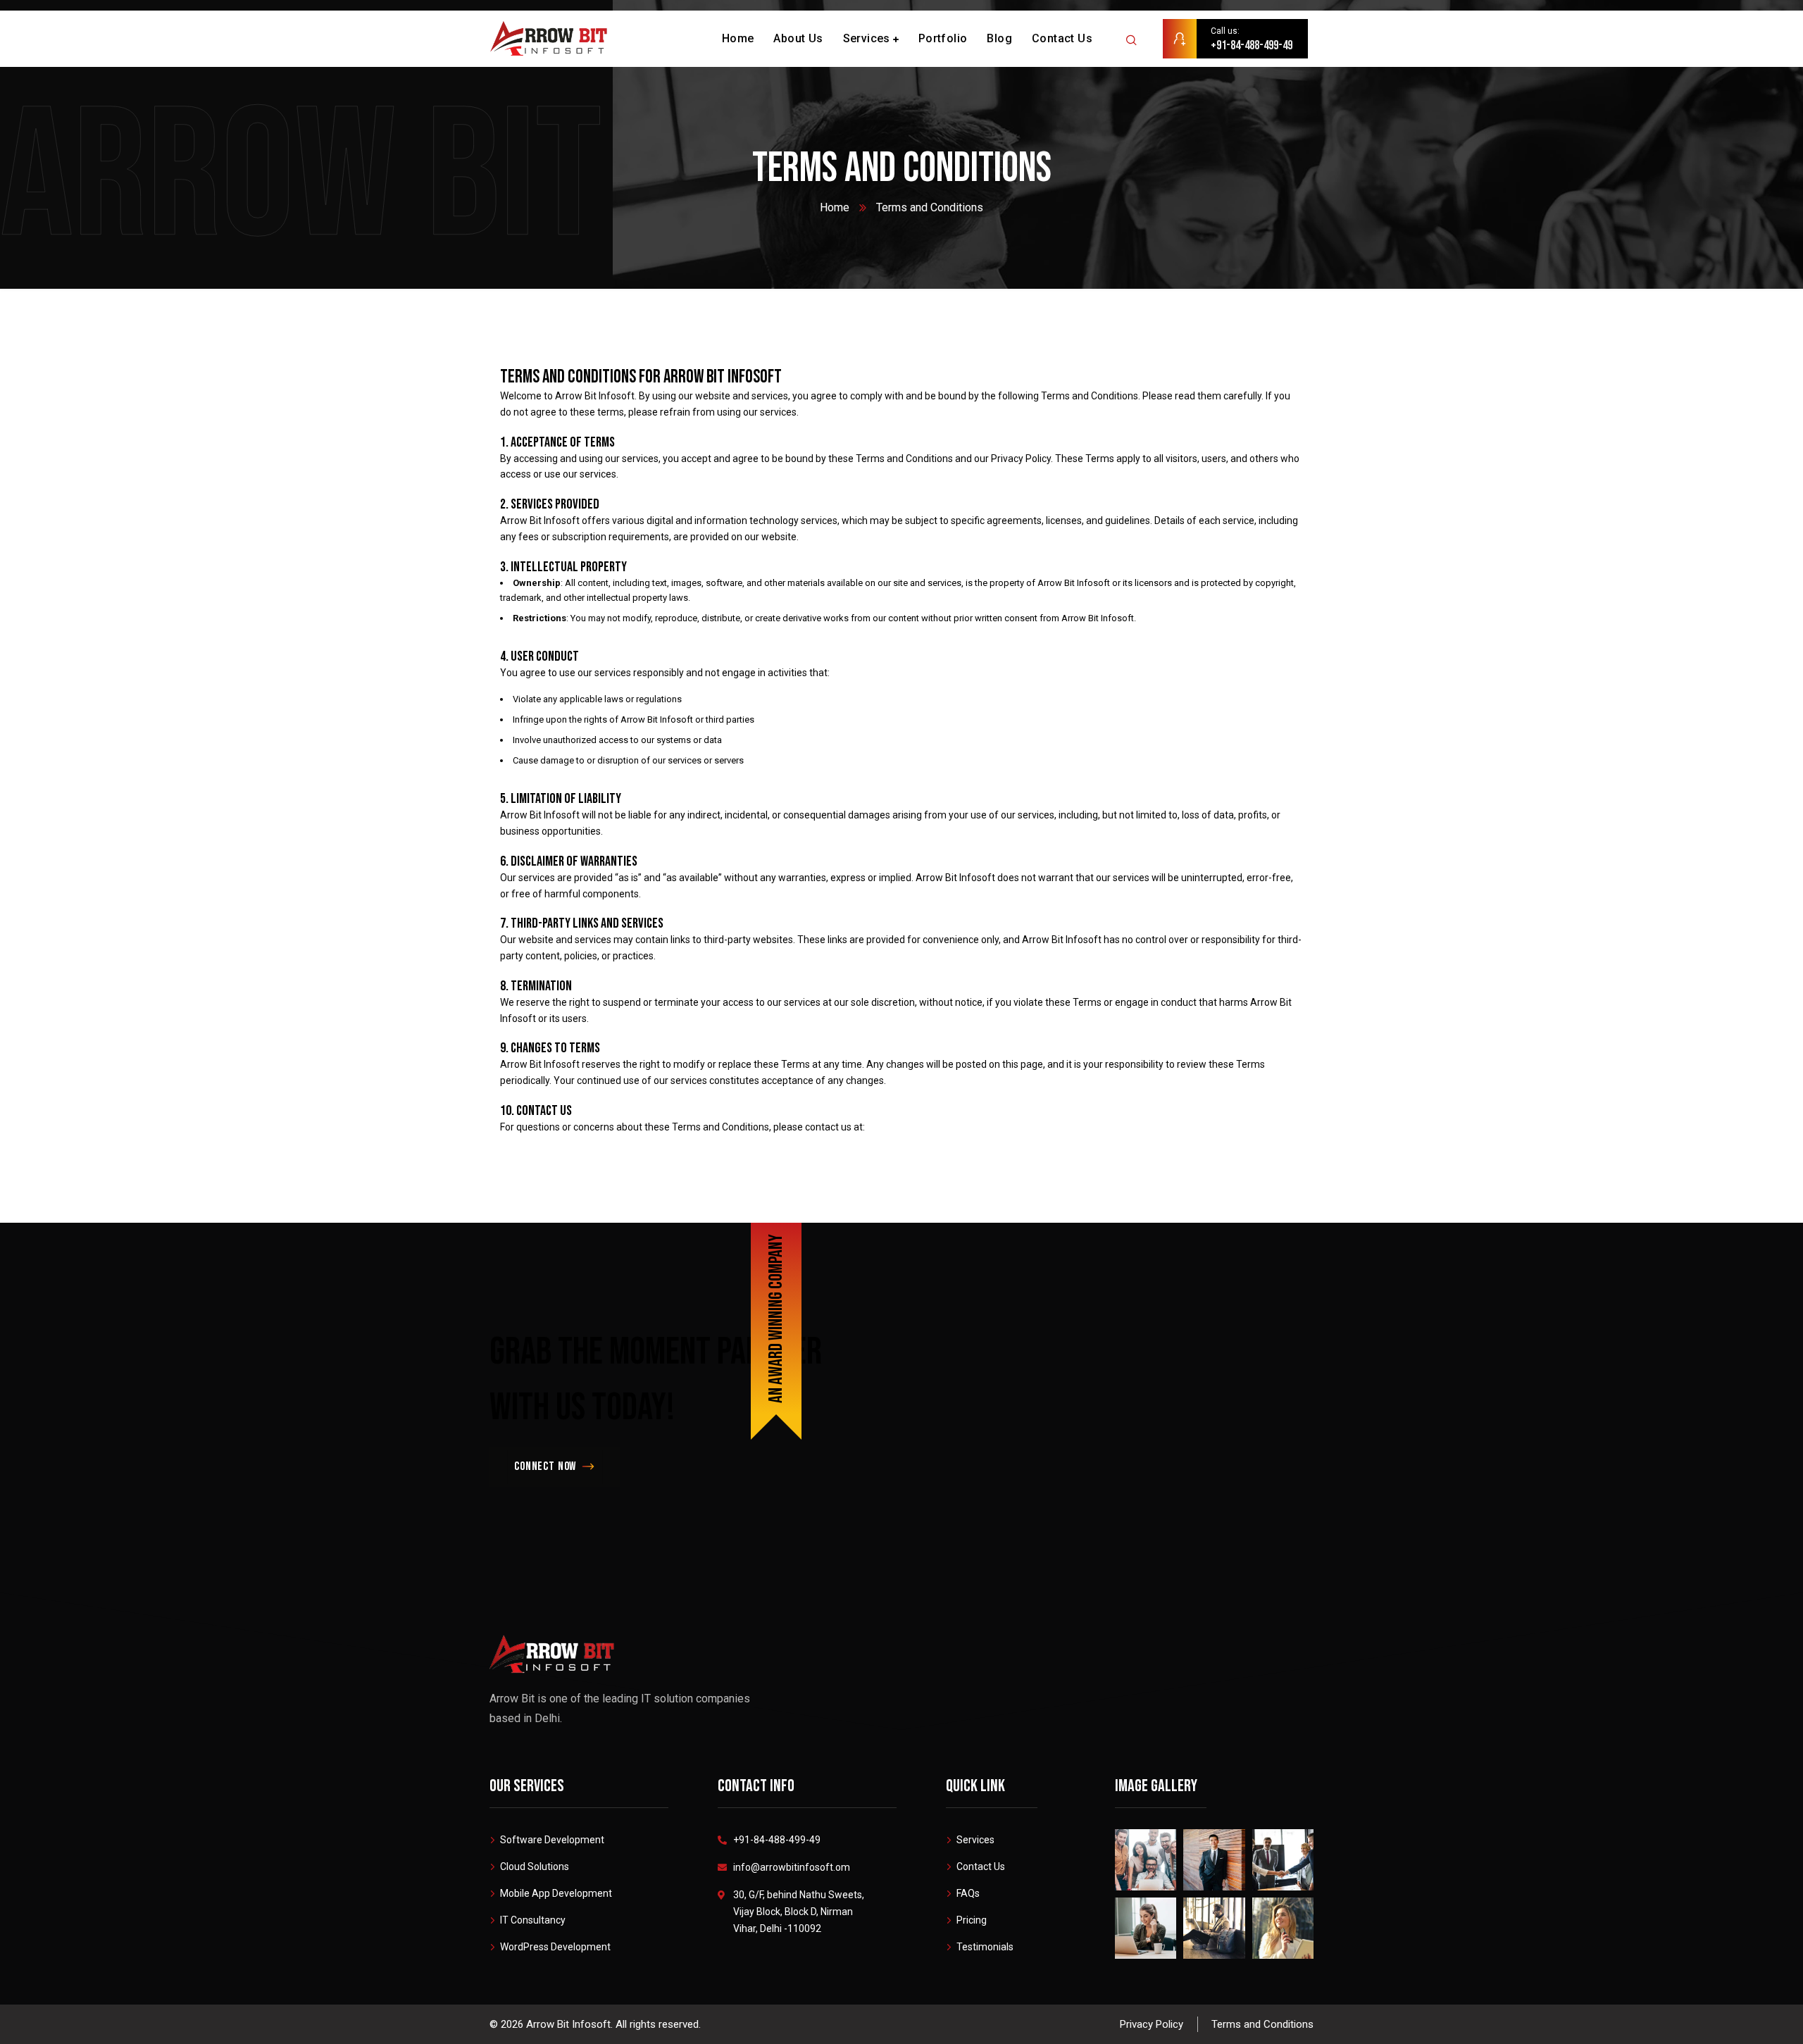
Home (835, 207)
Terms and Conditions (1262, 2024)
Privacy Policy (1152, 2024)
